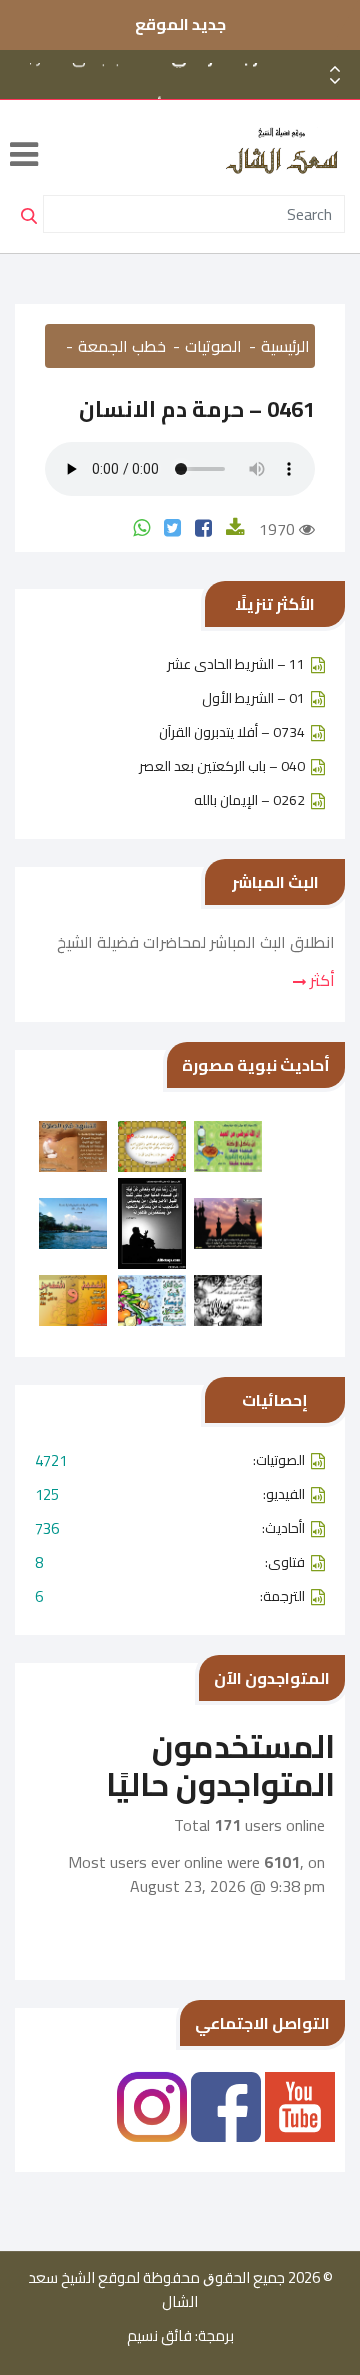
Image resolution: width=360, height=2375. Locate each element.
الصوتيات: (170, 1460)
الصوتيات (213, 346)
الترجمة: (170, 1596)
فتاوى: (170, 1562)
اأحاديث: (170, 1528)
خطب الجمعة (122, 346)
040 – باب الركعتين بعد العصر (222, 766)
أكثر (320, 980)
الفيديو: (170, 1494)
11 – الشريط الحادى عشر (236, 664)
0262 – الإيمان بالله (249, 800)
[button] (335, 81)
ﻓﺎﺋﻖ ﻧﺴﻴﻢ (159, 2336)
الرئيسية (285, 346)
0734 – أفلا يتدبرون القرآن (232, 732)
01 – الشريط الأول (253, 698)
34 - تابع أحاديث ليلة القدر (187, 95)
